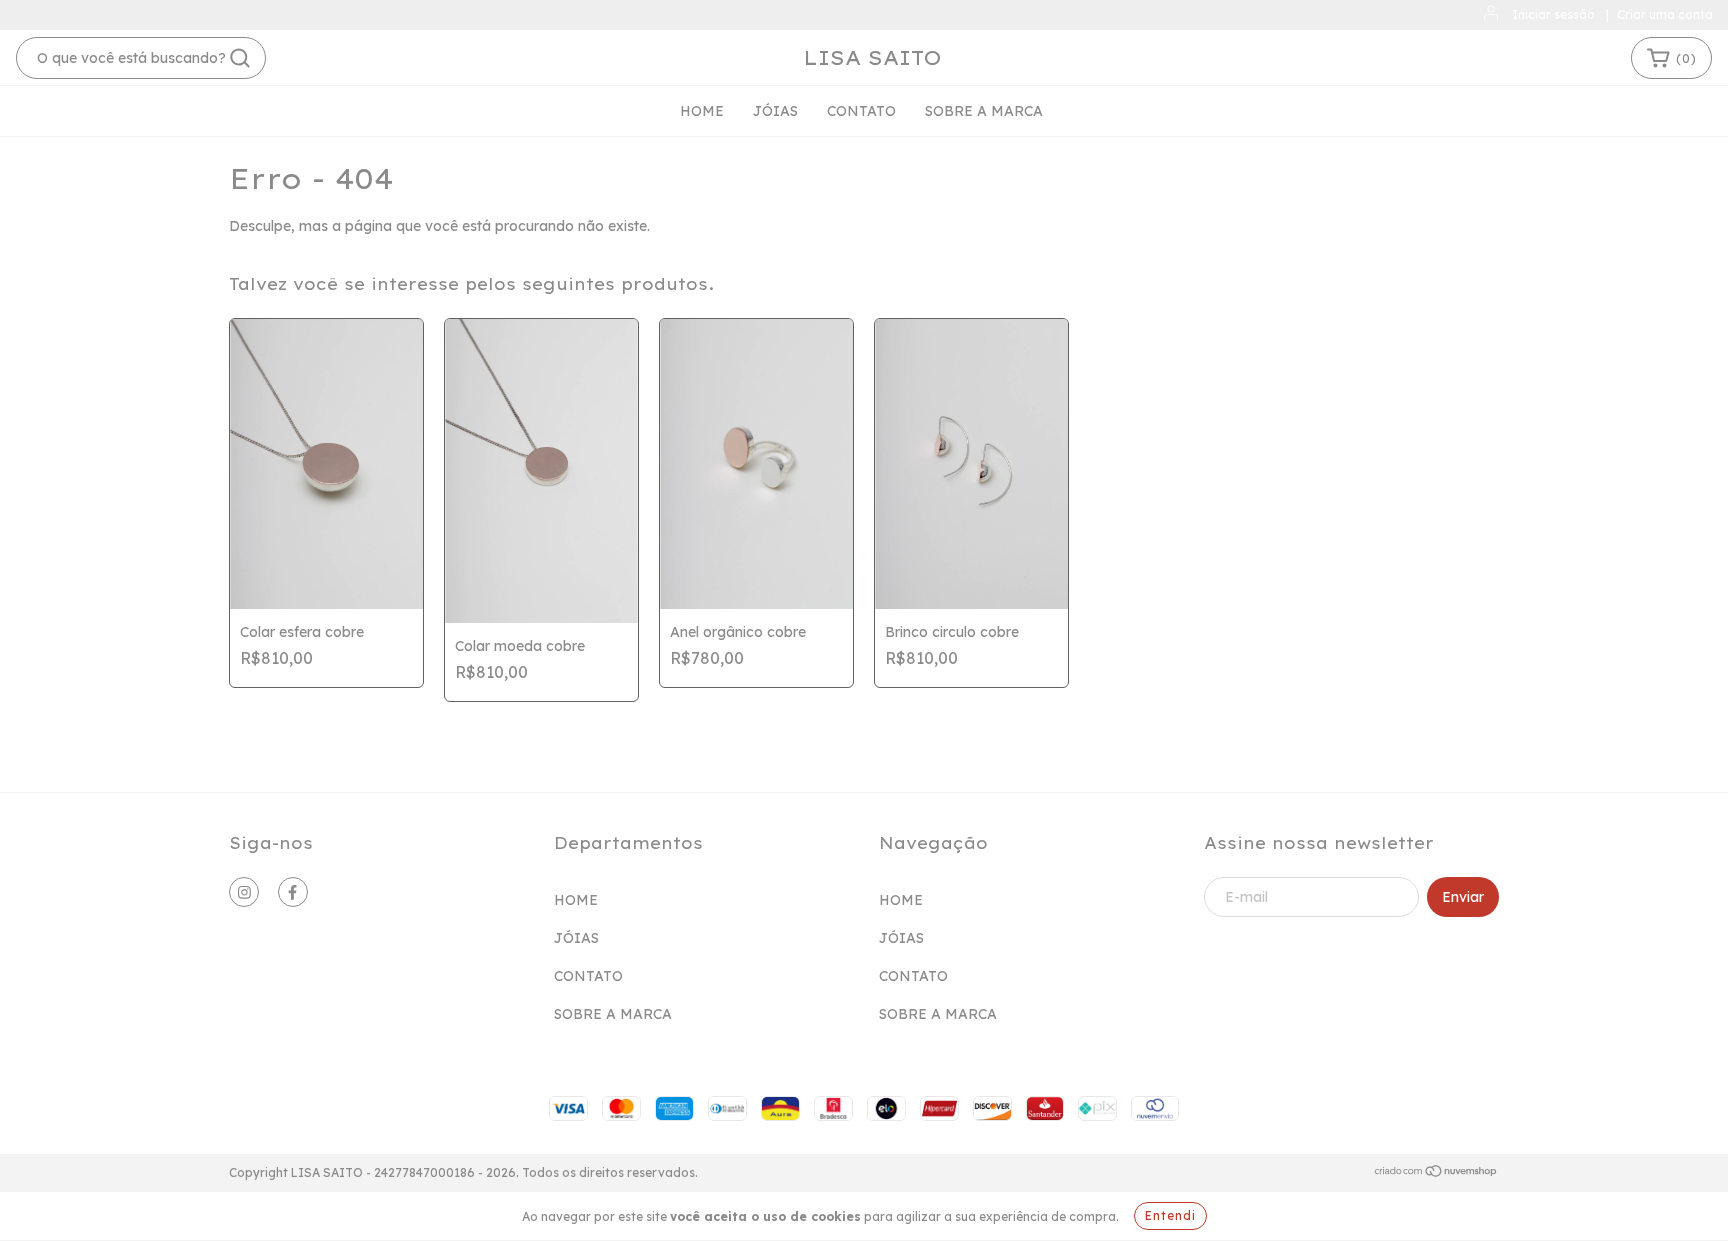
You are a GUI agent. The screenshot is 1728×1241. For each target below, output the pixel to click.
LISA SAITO (872, 57)
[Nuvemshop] (1436, 1173)
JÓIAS (775, 111)
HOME (702, 111)
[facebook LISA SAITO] (293, 892)
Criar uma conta (1665, 14)
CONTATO (861, 111)
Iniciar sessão (1553, 14)
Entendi (1170, 1215)
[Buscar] (240, 58)
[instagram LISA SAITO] (244, 892)
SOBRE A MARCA (984, 111)
